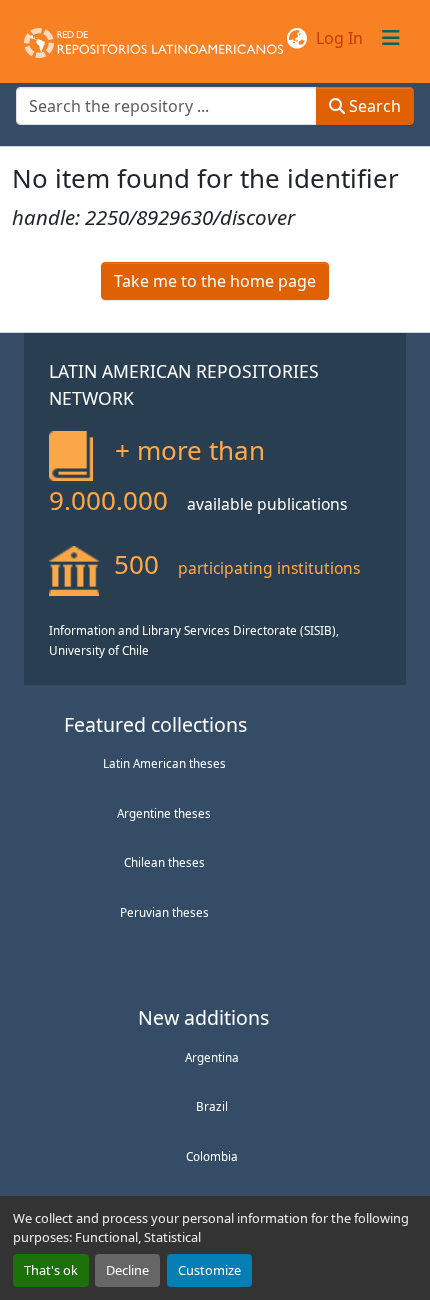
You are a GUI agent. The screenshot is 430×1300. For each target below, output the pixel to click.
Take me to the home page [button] (215, 281)
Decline (127, 1270)
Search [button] (373, 106)
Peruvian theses (164, 912)
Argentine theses (164, 813)
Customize (209, 1270)
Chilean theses (164, 862)
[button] (153, 38)
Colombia (212, 1156)
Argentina (212, 1057)
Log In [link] (339, 38)
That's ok (51, 1270)
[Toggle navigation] (391, 38)
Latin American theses (164, 763)
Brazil (212, 1106)
